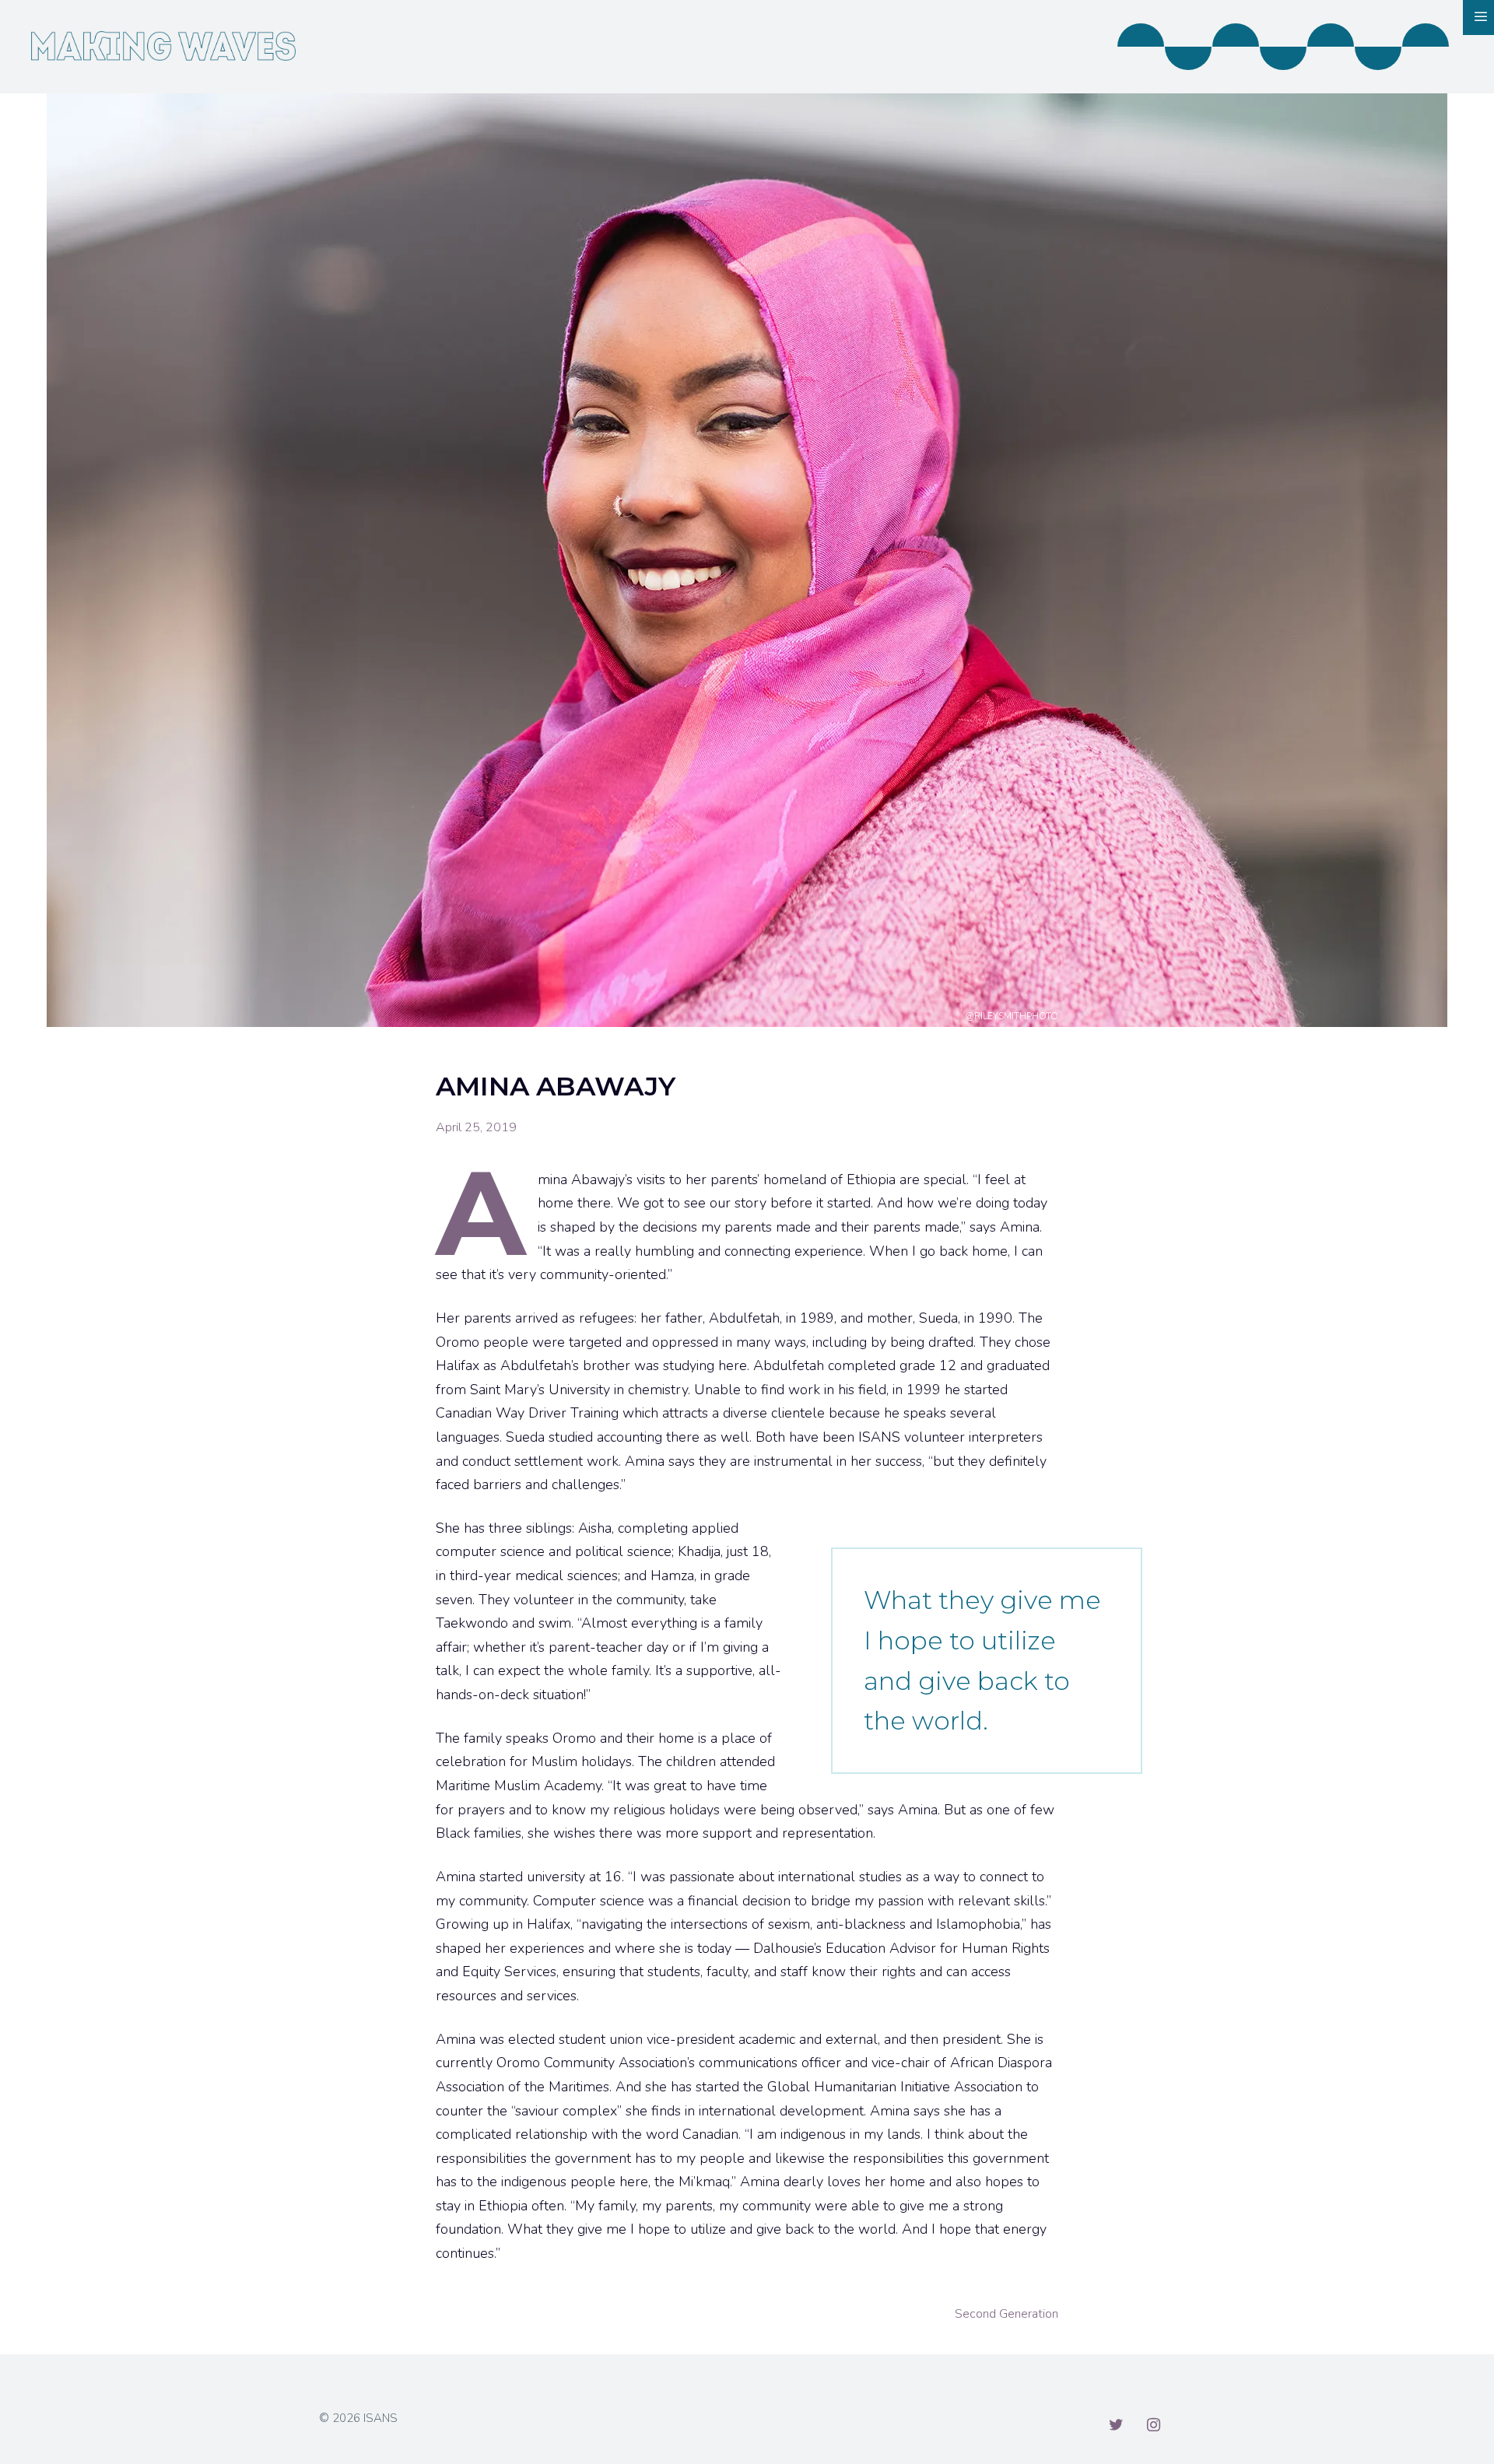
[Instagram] (1153, 2425)
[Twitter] (1116, 2425)
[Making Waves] (163, 44)
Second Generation (1007, 2314)
